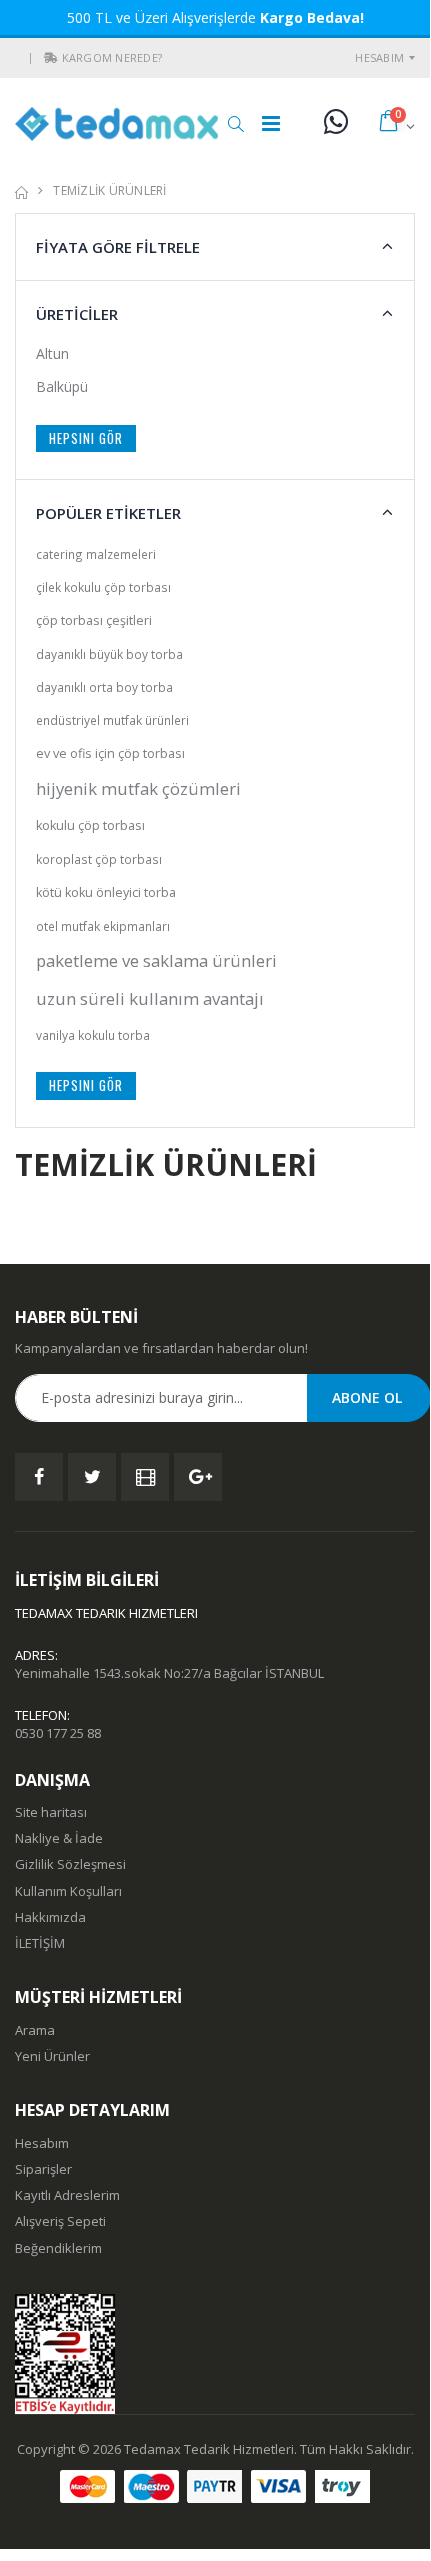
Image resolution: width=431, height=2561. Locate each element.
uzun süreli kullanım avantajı (150, 998)
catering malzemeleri (96, 554)
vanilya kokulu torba (93, 1035)
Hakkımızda (50, 1917)
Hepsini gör (86, 438)
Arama (35, 2030)
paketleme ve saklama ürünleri (156, 960)
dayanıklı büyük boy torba (109, 654)
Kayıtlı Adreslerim (67, 2195)
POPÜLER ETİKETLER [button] (108, 513)
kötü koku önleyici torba (106, 892)
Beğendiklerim (58, 2248)
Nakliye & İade (59, 1838)
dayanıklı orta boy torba (104, 687)
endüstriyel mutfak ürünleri (112, 720)
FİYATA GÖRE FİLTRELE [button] (118, 247)
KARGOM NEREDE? (112, 57)
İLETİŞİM (40, 1943)
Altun (52, 353)
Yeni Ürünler (52, 2056)
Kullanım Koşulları (68, 1891)
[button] (51, 58)
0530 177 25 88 (58, 1733)
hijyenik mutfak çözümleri (138, 788)
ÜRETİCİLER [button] (77, 314)
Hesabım (379, 57)
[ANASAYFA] (21, 190)
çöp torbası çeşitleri (94, 620)
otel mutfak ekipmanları (103, 926)
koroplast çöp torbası (99, 859)
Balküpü (62, 386)
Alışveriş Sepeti (60, 2221)
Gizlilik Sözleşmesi (70, 1864)
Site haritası (51, 1812)
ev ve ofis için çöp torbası (110, 753)
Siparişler (43, 2169)
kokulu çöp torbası (90, 825)
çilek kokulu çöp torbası (103, 587)
